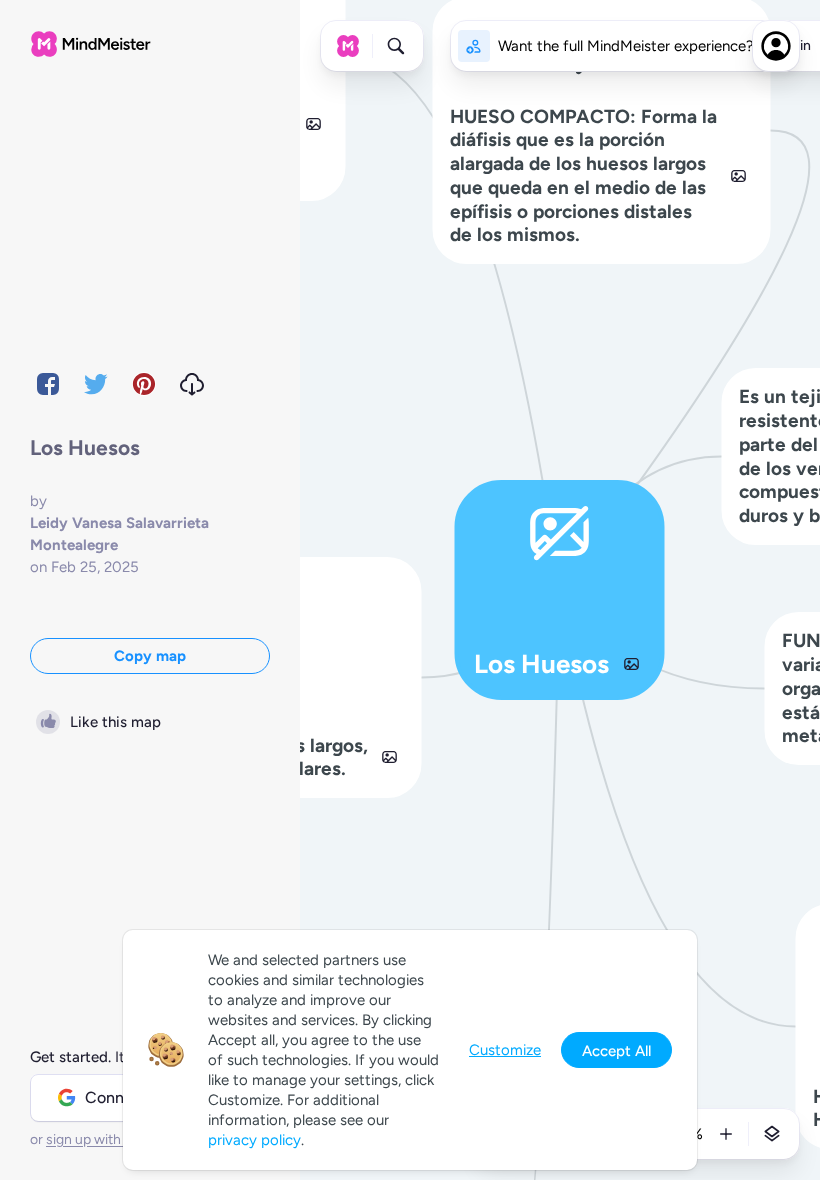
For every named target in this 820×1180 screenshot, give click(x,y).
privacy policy (254, 1140)
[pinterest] (144, 384)
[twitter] (96, 384)
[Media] (631, 664)
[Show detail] (772, 1134)
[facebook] (48, 384)
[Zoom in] (726, 1134)
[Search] (396, 46)
